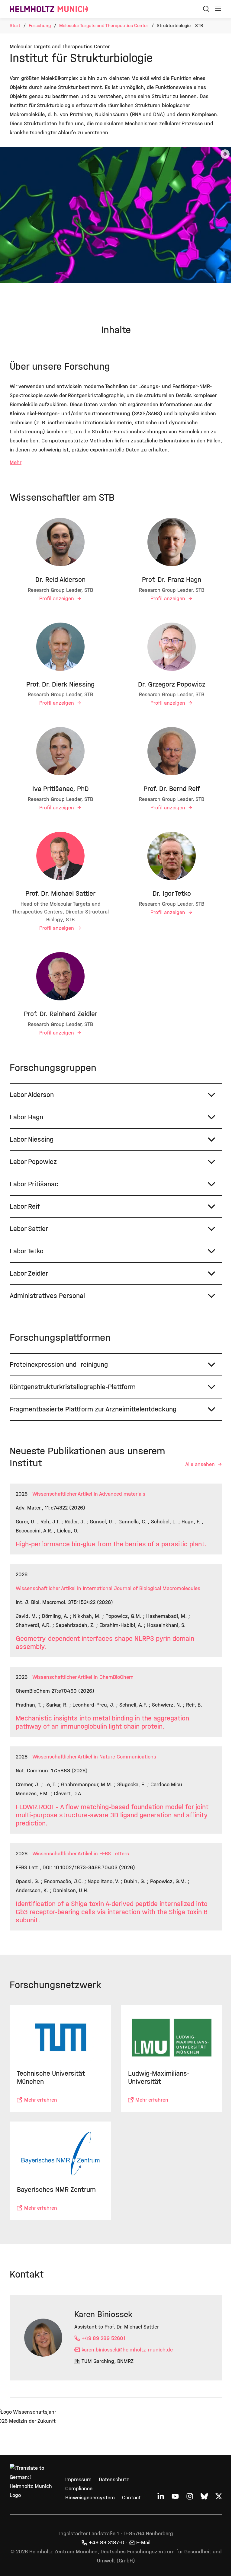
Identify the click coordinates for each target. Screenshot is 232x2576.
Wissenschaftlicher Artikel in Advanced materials (89, 1494)
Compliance (78, 2489)
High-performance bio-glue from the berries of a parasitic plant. (111, 1544)
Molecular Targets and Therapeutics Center (104, 26)
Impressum (77, 2480)
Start (15, 26)
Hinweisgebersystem (89, 2498)
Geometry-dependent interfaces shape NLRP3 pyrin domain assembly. (105, 1643)
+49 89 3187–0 (105, 2543)
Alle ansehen (196, 1464)
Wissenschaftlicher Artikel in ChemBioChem (83, 1677)
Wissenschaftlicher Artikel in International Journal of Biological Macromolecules (108, 1588)
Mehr (16, 462)
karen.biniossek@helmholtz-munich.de (127, 2347)
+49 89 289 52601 (103, 2336)
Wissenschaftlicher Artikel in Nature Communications (94, 1757)
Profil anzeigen (56, 599)
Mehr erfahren (41, 2099)
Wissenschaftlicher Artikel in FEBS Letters (81, 1854)
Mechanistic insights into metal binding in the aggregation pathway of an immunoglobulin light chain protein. (102, 1722)
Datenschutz (113, 2480)
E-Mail (141, 2543)
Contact (130, 2498)
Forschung (40, 26)
